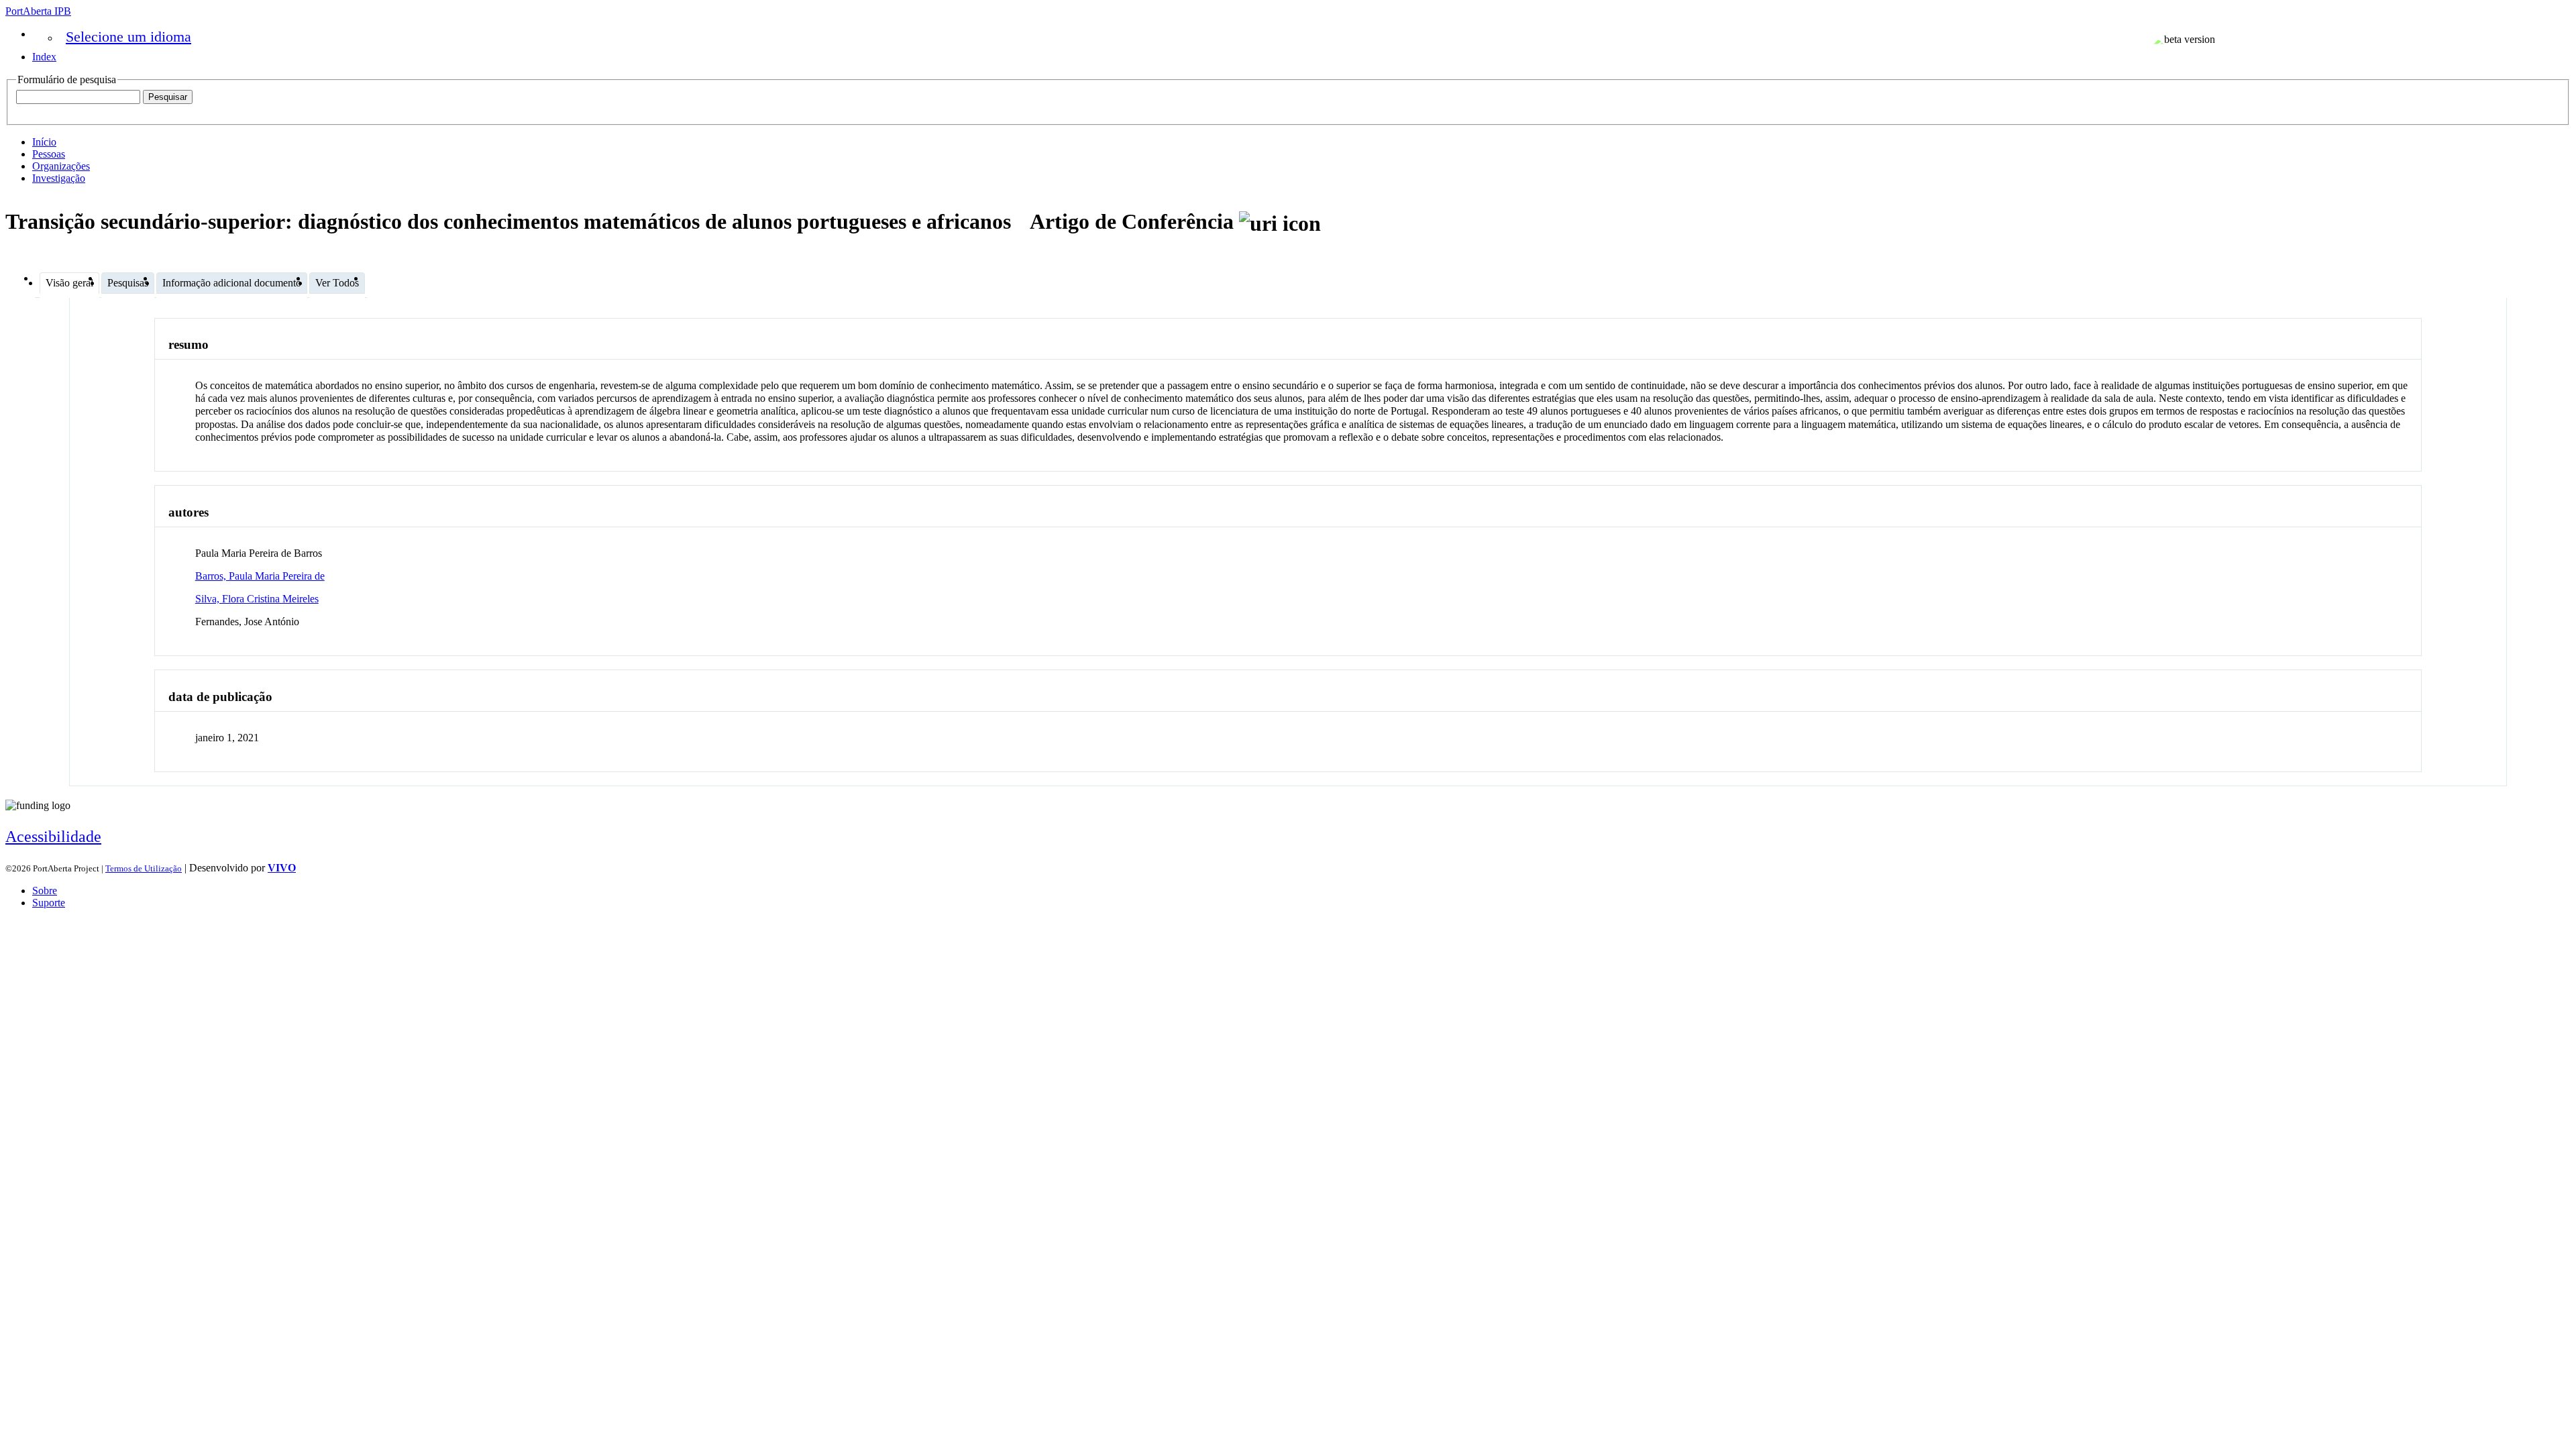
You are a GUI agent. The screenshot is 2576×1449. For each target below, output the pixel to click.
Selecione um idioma (128, 37)
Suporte (49, 903)
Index (44, 57)
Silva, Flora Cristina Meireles (257, 599)
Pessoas (49, 154)
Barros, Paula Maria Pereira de (260, 576)
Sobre (45, 891)
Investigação (59, 178)
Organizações (61, 166)
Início (44, 142)
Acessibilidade (53, 837)
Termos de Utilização (144, 868)
